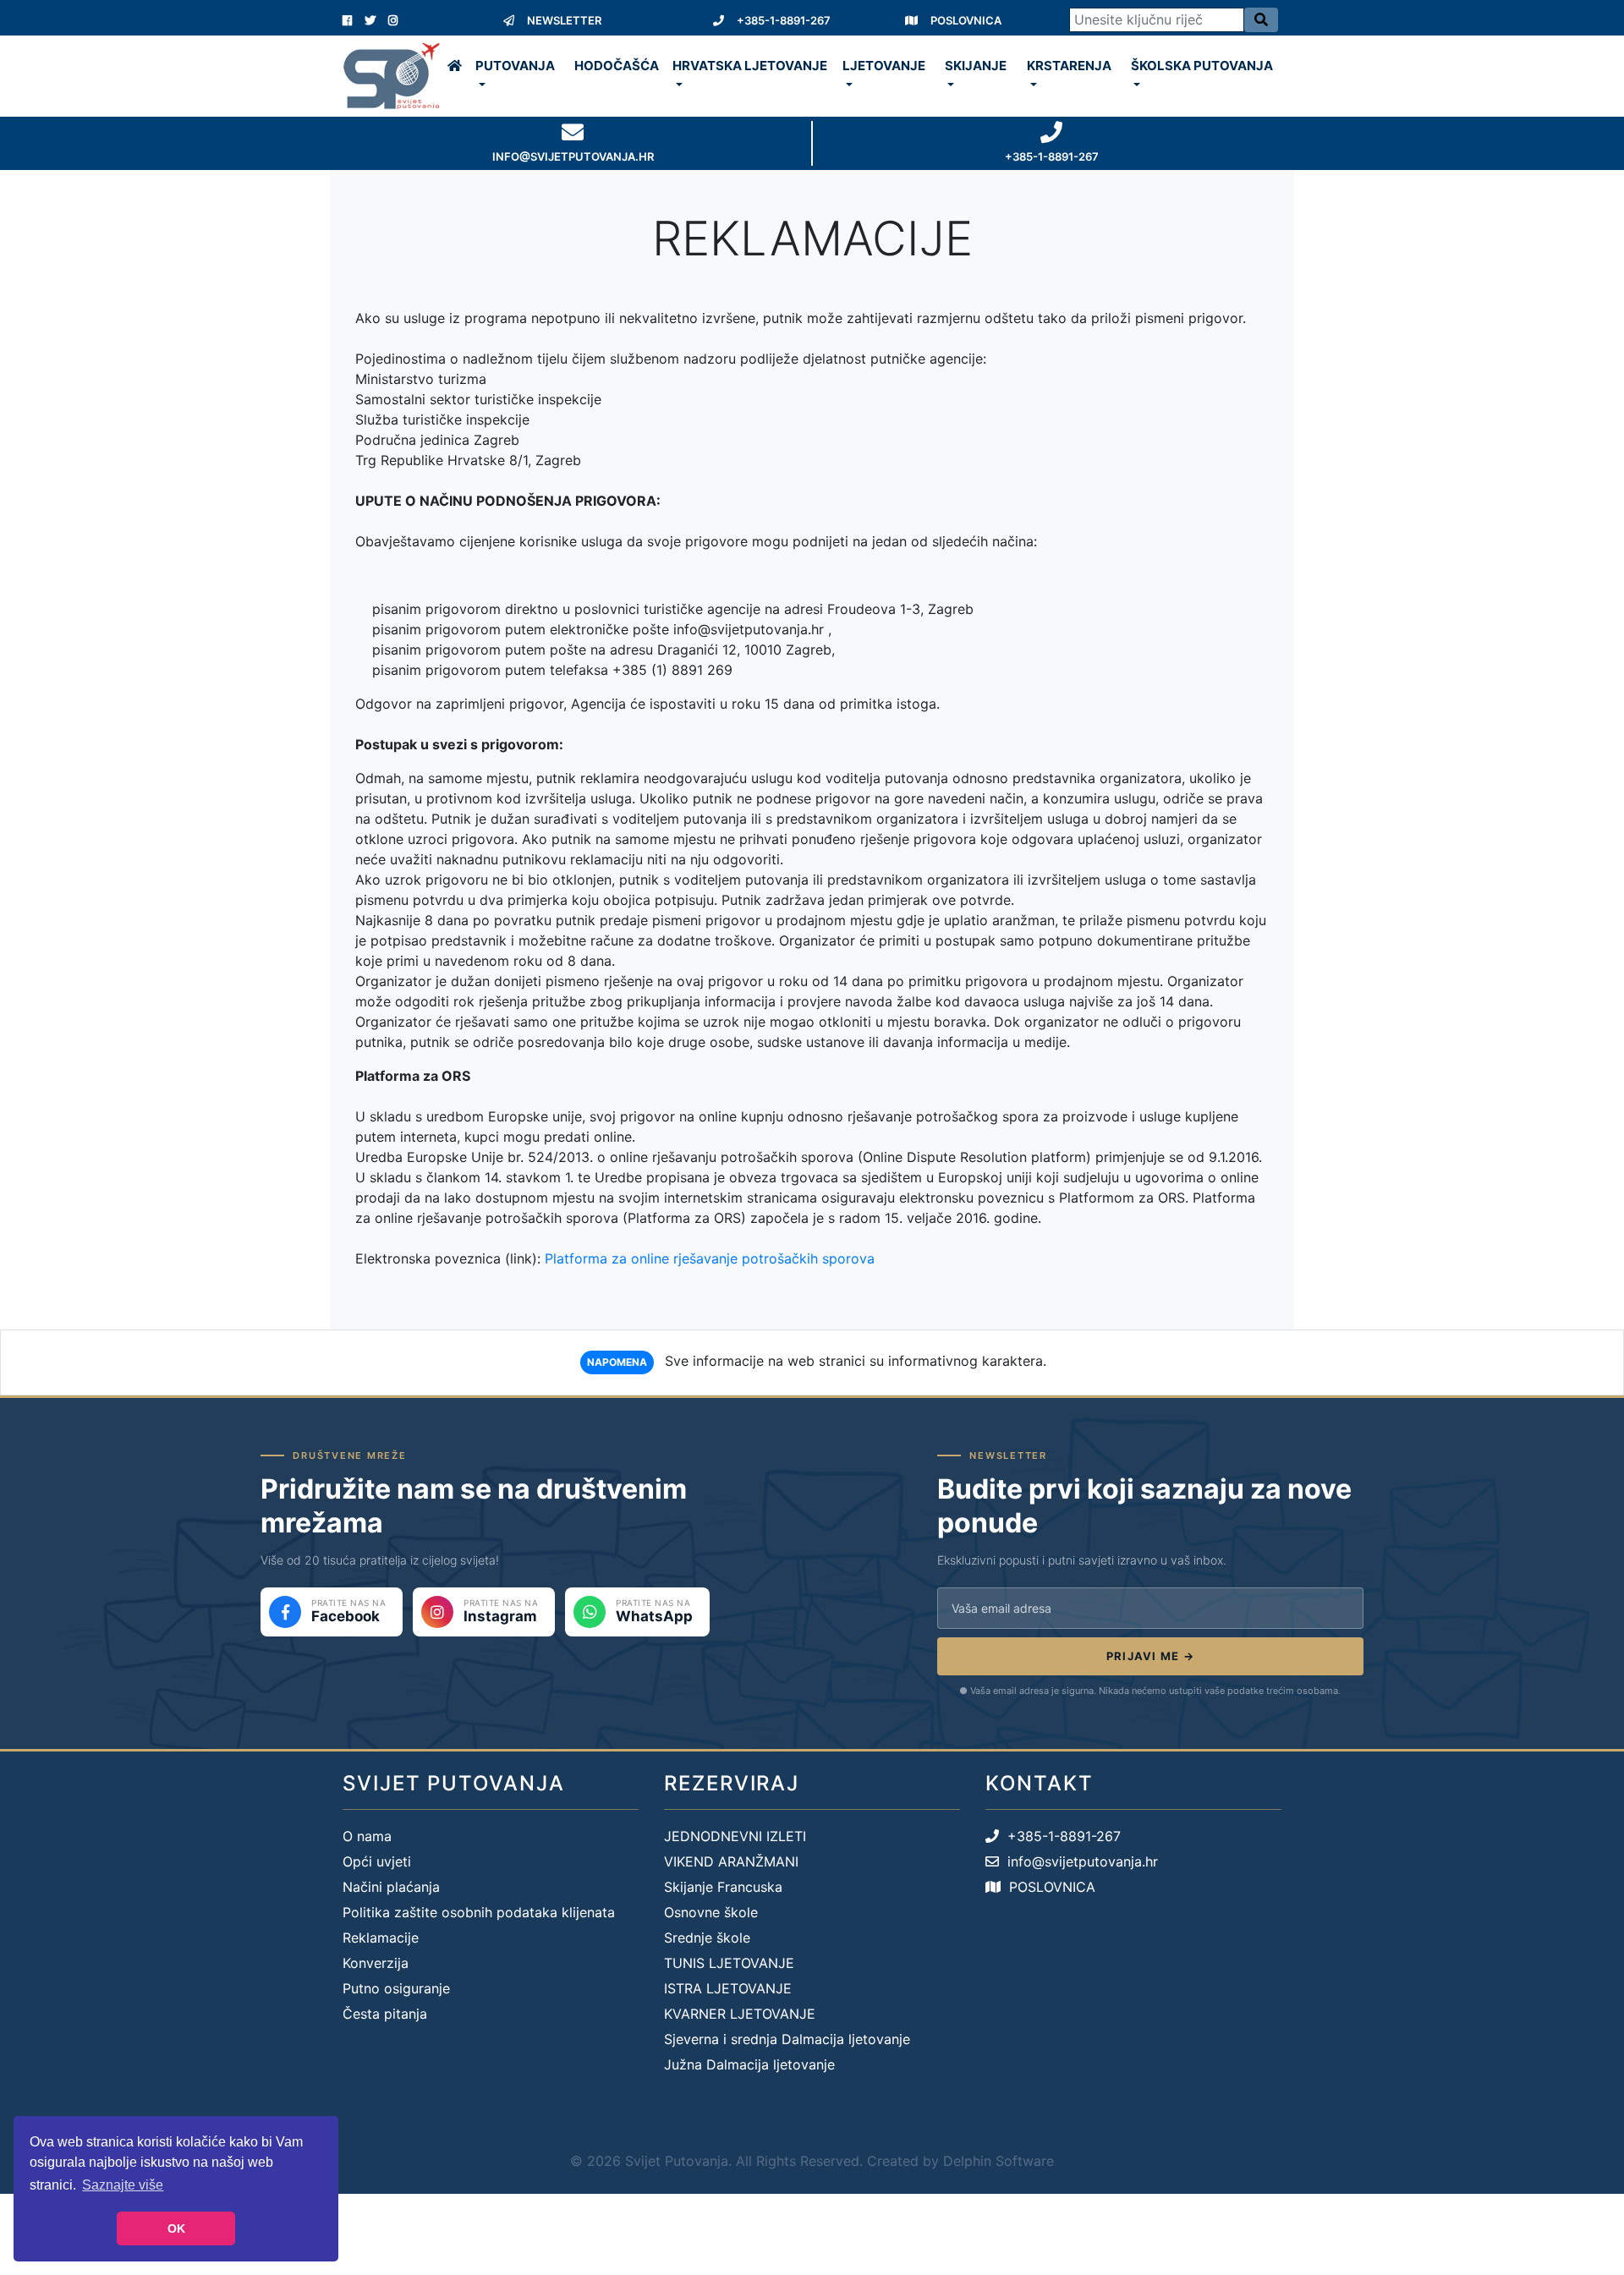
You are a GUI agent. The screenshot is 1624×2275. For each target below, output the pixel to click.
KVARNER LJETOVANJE (740, 2014)
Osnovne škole (711, 1912)
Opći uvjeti (377, 1861)
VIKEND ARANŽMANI (731, 1861)
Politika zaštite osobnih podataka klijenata (479, 1912)
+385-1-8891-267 (784, 20)
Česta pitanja (385, 2014)
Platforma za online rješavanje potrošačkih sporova (710, 1258)
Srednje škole (707, 1938)
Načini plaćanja (391, 1887)
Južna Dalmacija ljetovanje (749, 2064)
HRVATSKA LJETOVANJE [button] (750, 66)
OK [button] (176, 2228)
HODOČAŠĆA (617, 66)
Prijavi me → (1151, 1656)
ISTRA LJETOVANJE (728, 1988)
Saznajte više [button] (123, 2185)
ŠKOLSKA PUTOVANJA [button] (1202, 66)
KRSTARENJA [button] (1069, 66)
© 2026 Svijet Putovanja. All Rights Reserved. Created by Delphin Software (812, 2161)
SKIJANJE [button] (976, 66)
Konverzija (376, 1963)
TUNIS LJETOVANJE (729, 1963)
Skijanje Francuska (723, 1887)
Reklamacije (381, 1938)
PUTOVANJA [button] (515, 66)
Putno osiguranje (396, 1988)
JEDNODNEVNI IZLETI (735, 1836)
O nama (367, 1836)
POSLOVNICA (966, 20)
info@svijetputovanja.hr (1078, 1861)
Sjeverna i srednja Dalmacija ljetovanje (787, 2039)
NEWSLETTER (564, 20)
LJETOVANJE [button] (884, 66)
